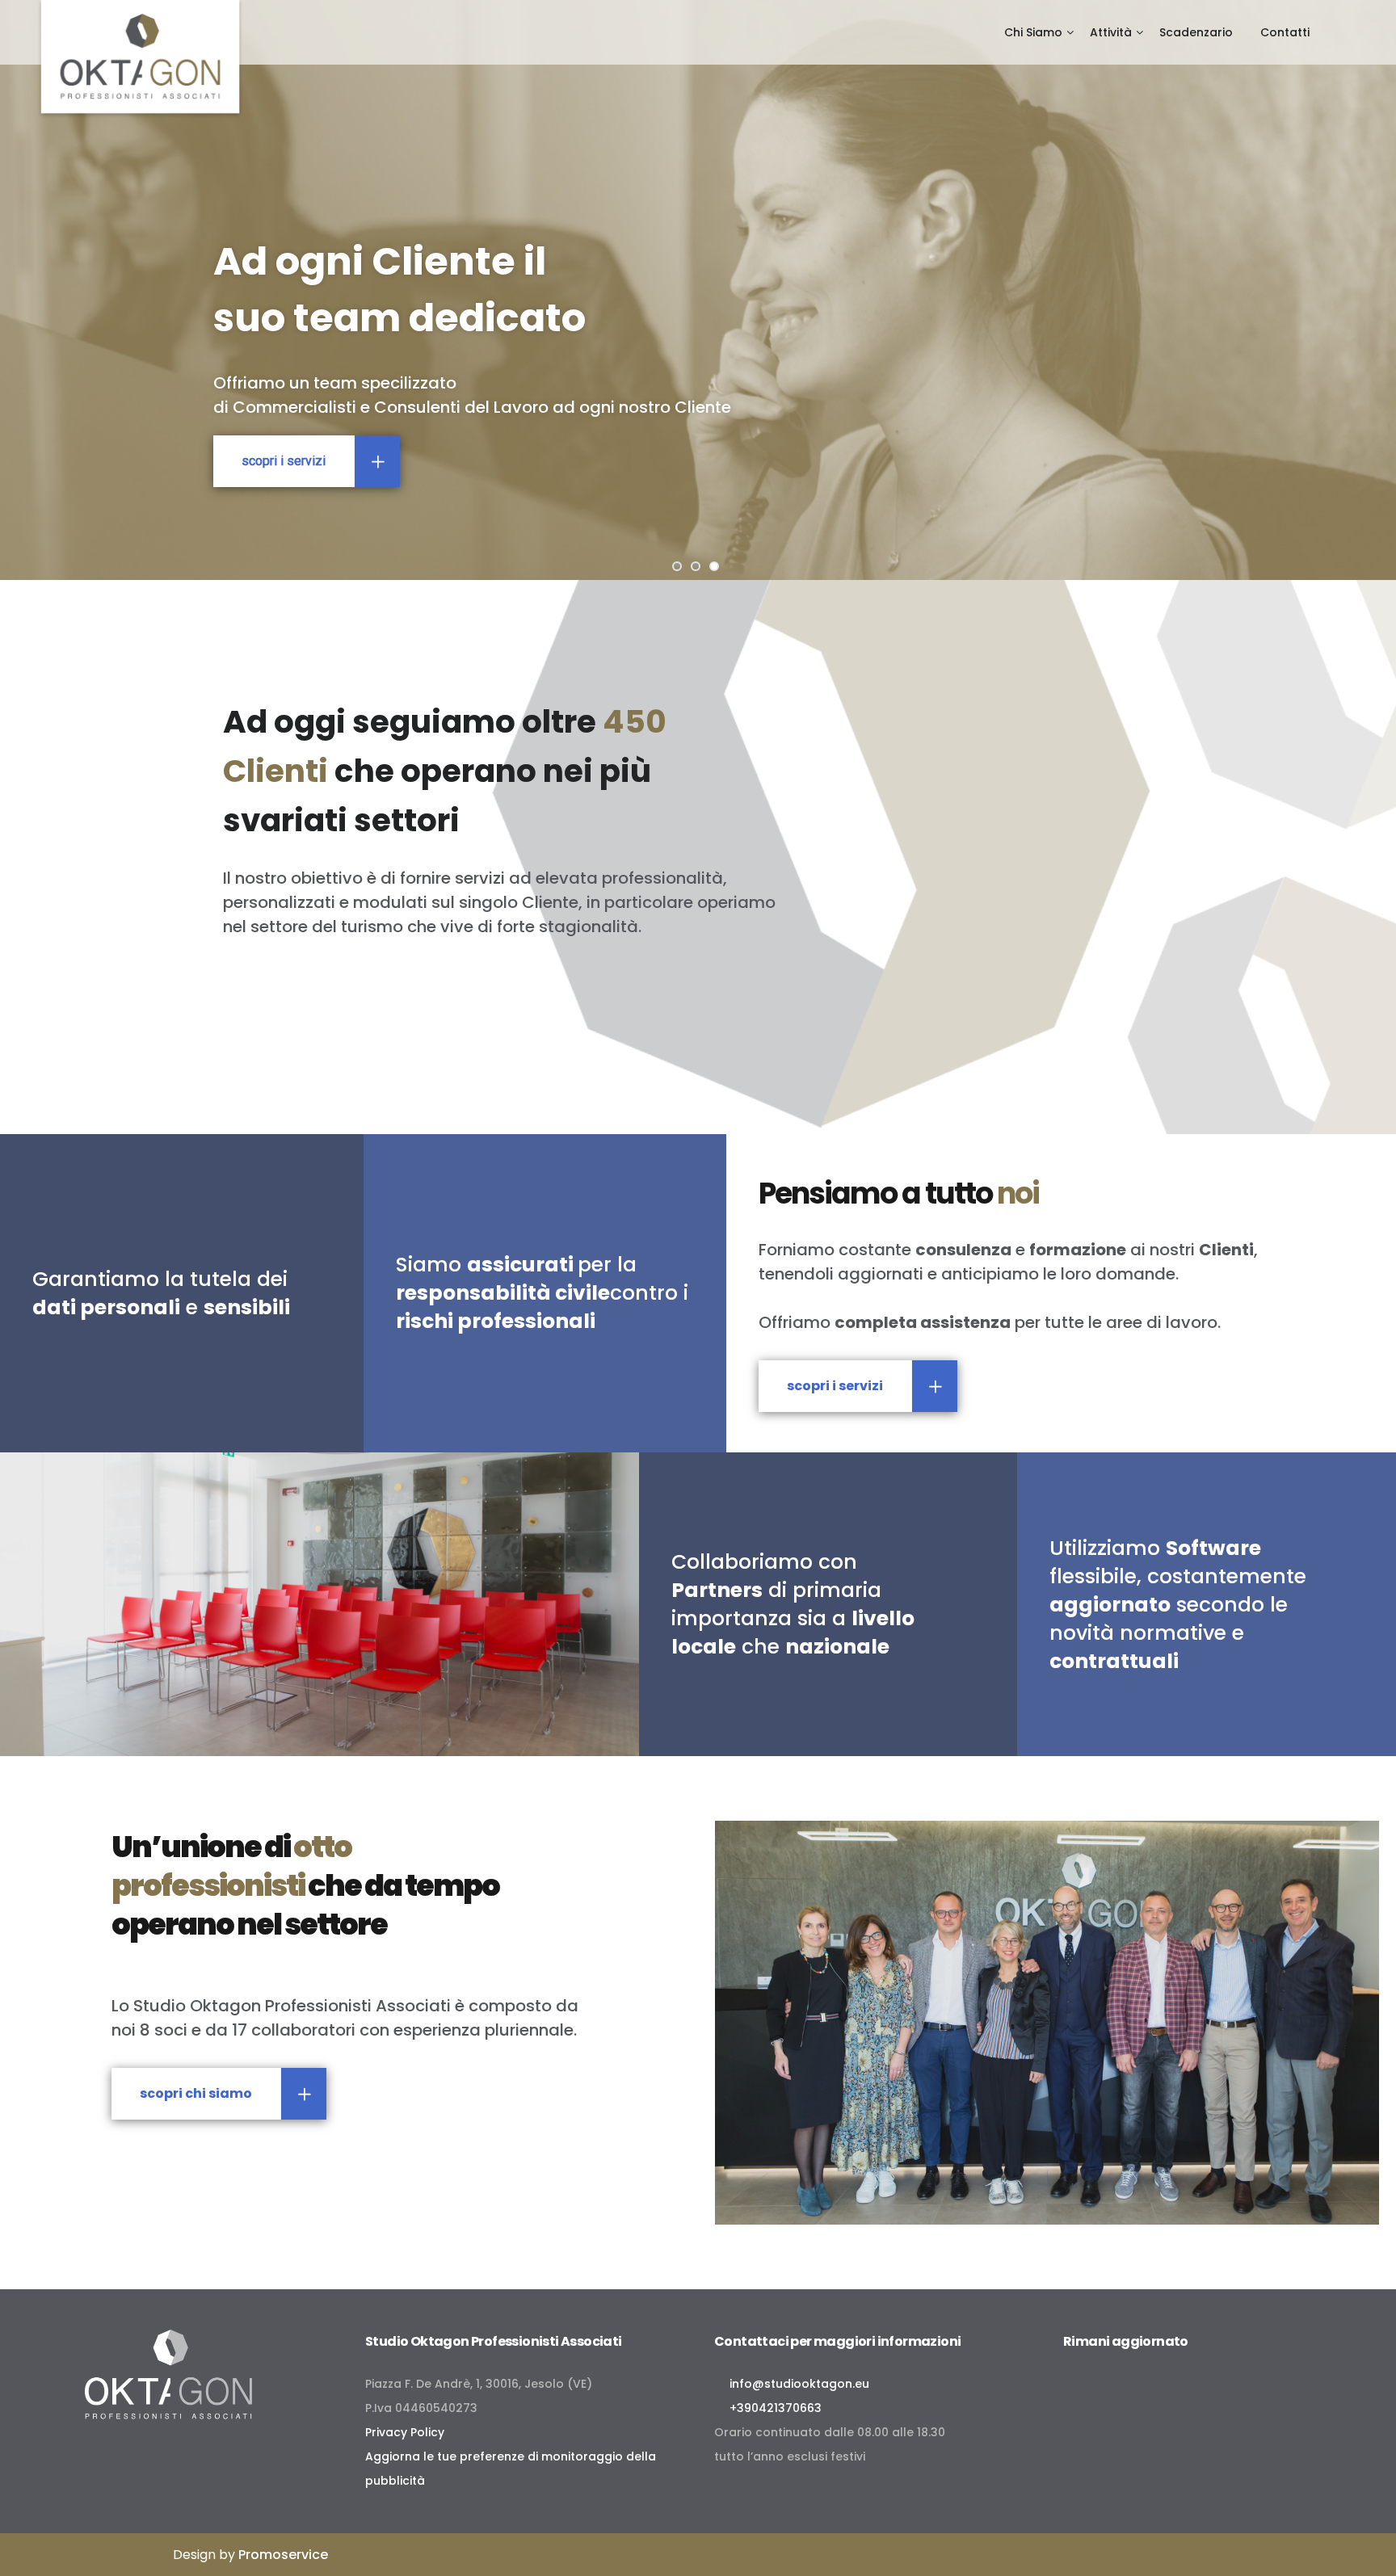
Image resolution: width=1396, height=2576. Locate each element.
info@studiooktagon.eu (796, 2384)
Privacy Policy (405, 2432)
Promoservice (283, 2555)
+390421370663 (772, 2408)
